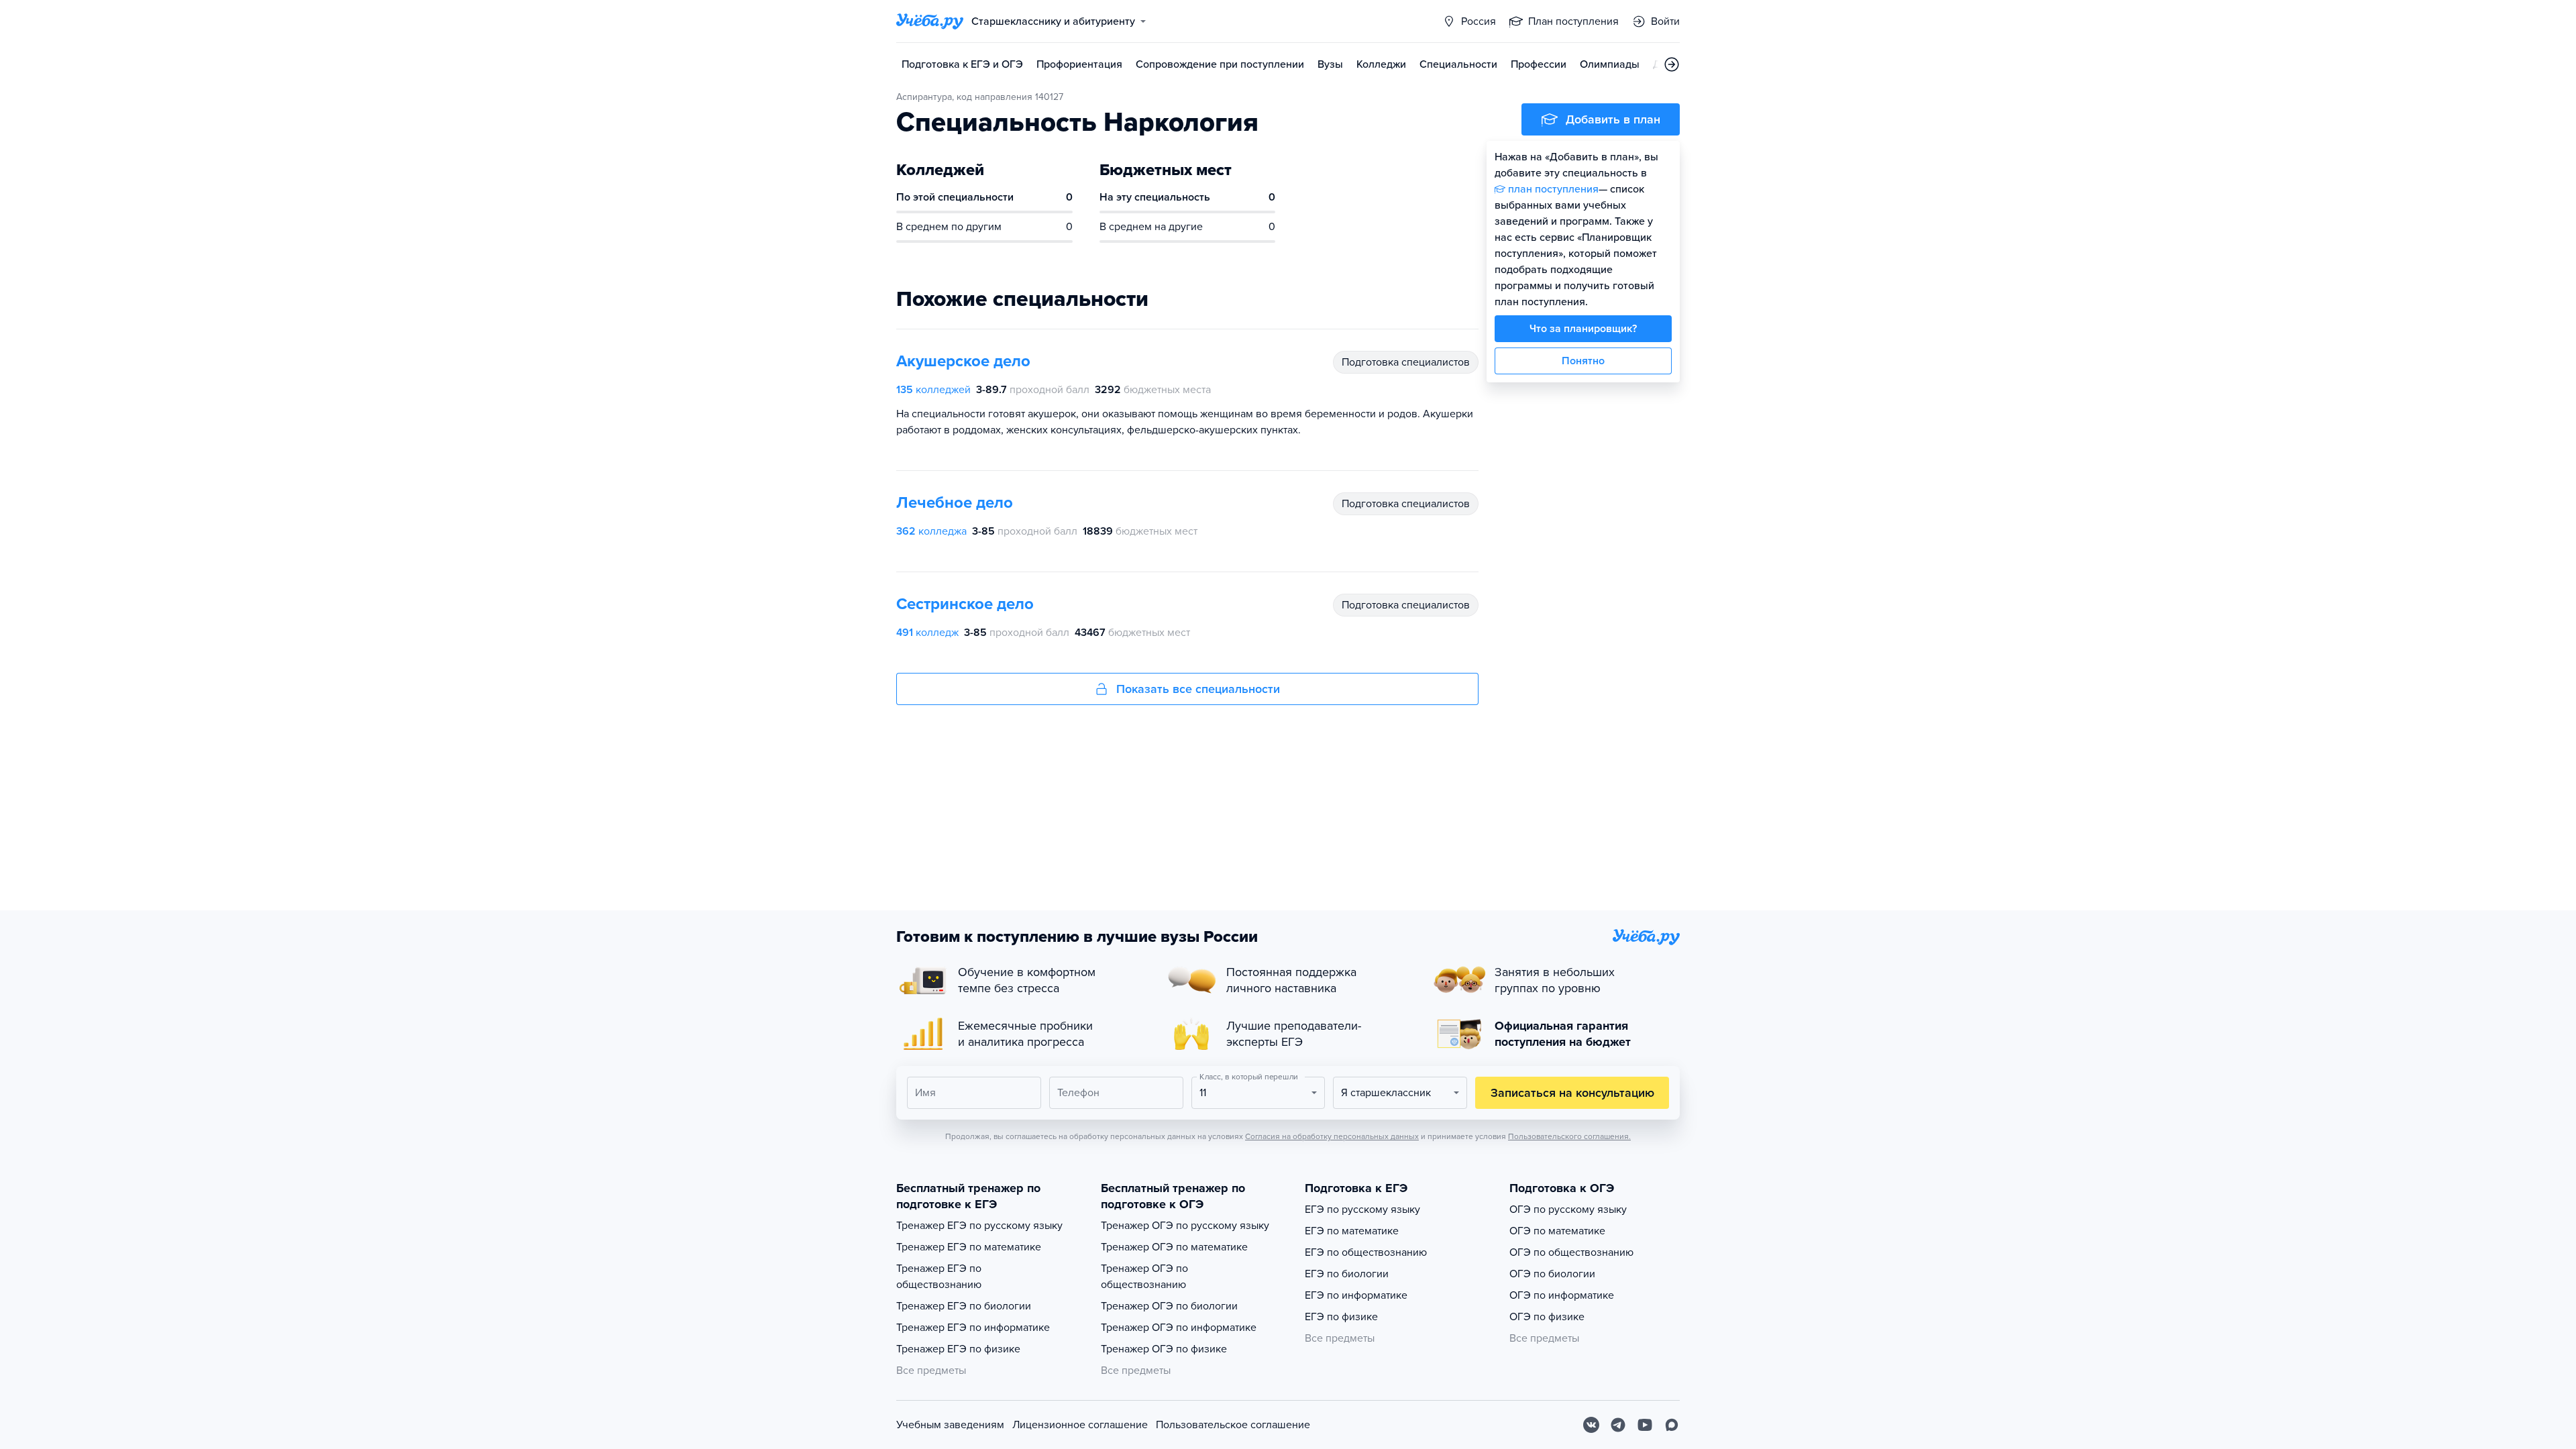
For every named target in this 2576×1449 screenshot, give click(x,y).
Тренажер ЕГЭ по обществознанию (939, 1277)
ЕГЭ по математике (1352, 1231)
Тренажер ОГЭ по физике (1164, 1349)
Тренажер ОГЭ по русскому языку (1185, 1226)
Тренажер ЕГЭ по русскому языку (979, 1226)
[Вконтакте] (1591, 1425)
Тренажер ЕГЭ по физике (958, 1349)
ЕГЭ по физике (1341, 1317)
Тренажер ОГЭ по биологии (1169, 1306)
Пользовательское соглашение (1233, 1425)
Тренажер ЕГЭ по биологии (964, 1306)
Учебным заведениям (950, 1425)
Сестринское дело (965, 604)
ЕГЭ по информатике (1356, 1295)
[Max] (1672, 1425)
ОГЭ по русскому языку (1568, 1210)
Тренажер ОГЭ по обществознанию (1144, 1277)
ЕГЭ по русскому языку (1362, 1210)
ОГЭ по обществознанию (1571, 1252)
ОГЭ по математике (1557, 1231)
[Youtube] (1645, 1425)
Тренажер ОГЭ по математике (1174, 1247)
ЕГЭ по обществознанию (1366, 1252)
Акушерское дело (963, 361)
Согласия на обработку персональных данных (1332, 1136)
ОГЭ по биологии (1552, 1274)
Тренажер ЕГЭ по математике (969, 1247)
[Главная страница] (930, 21)
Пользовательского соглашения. (1569, 1136)
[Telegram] (1618, 1425)
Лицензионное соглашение (1080, 1425)
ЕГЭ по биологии (1347, 1274)
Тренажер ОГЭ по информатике (1179, 1328)
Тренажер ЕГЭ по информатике (973, 1328)
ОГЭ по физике (1547, 1317)
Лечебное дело (955, 503)
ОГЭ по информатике (1562, 1295)
